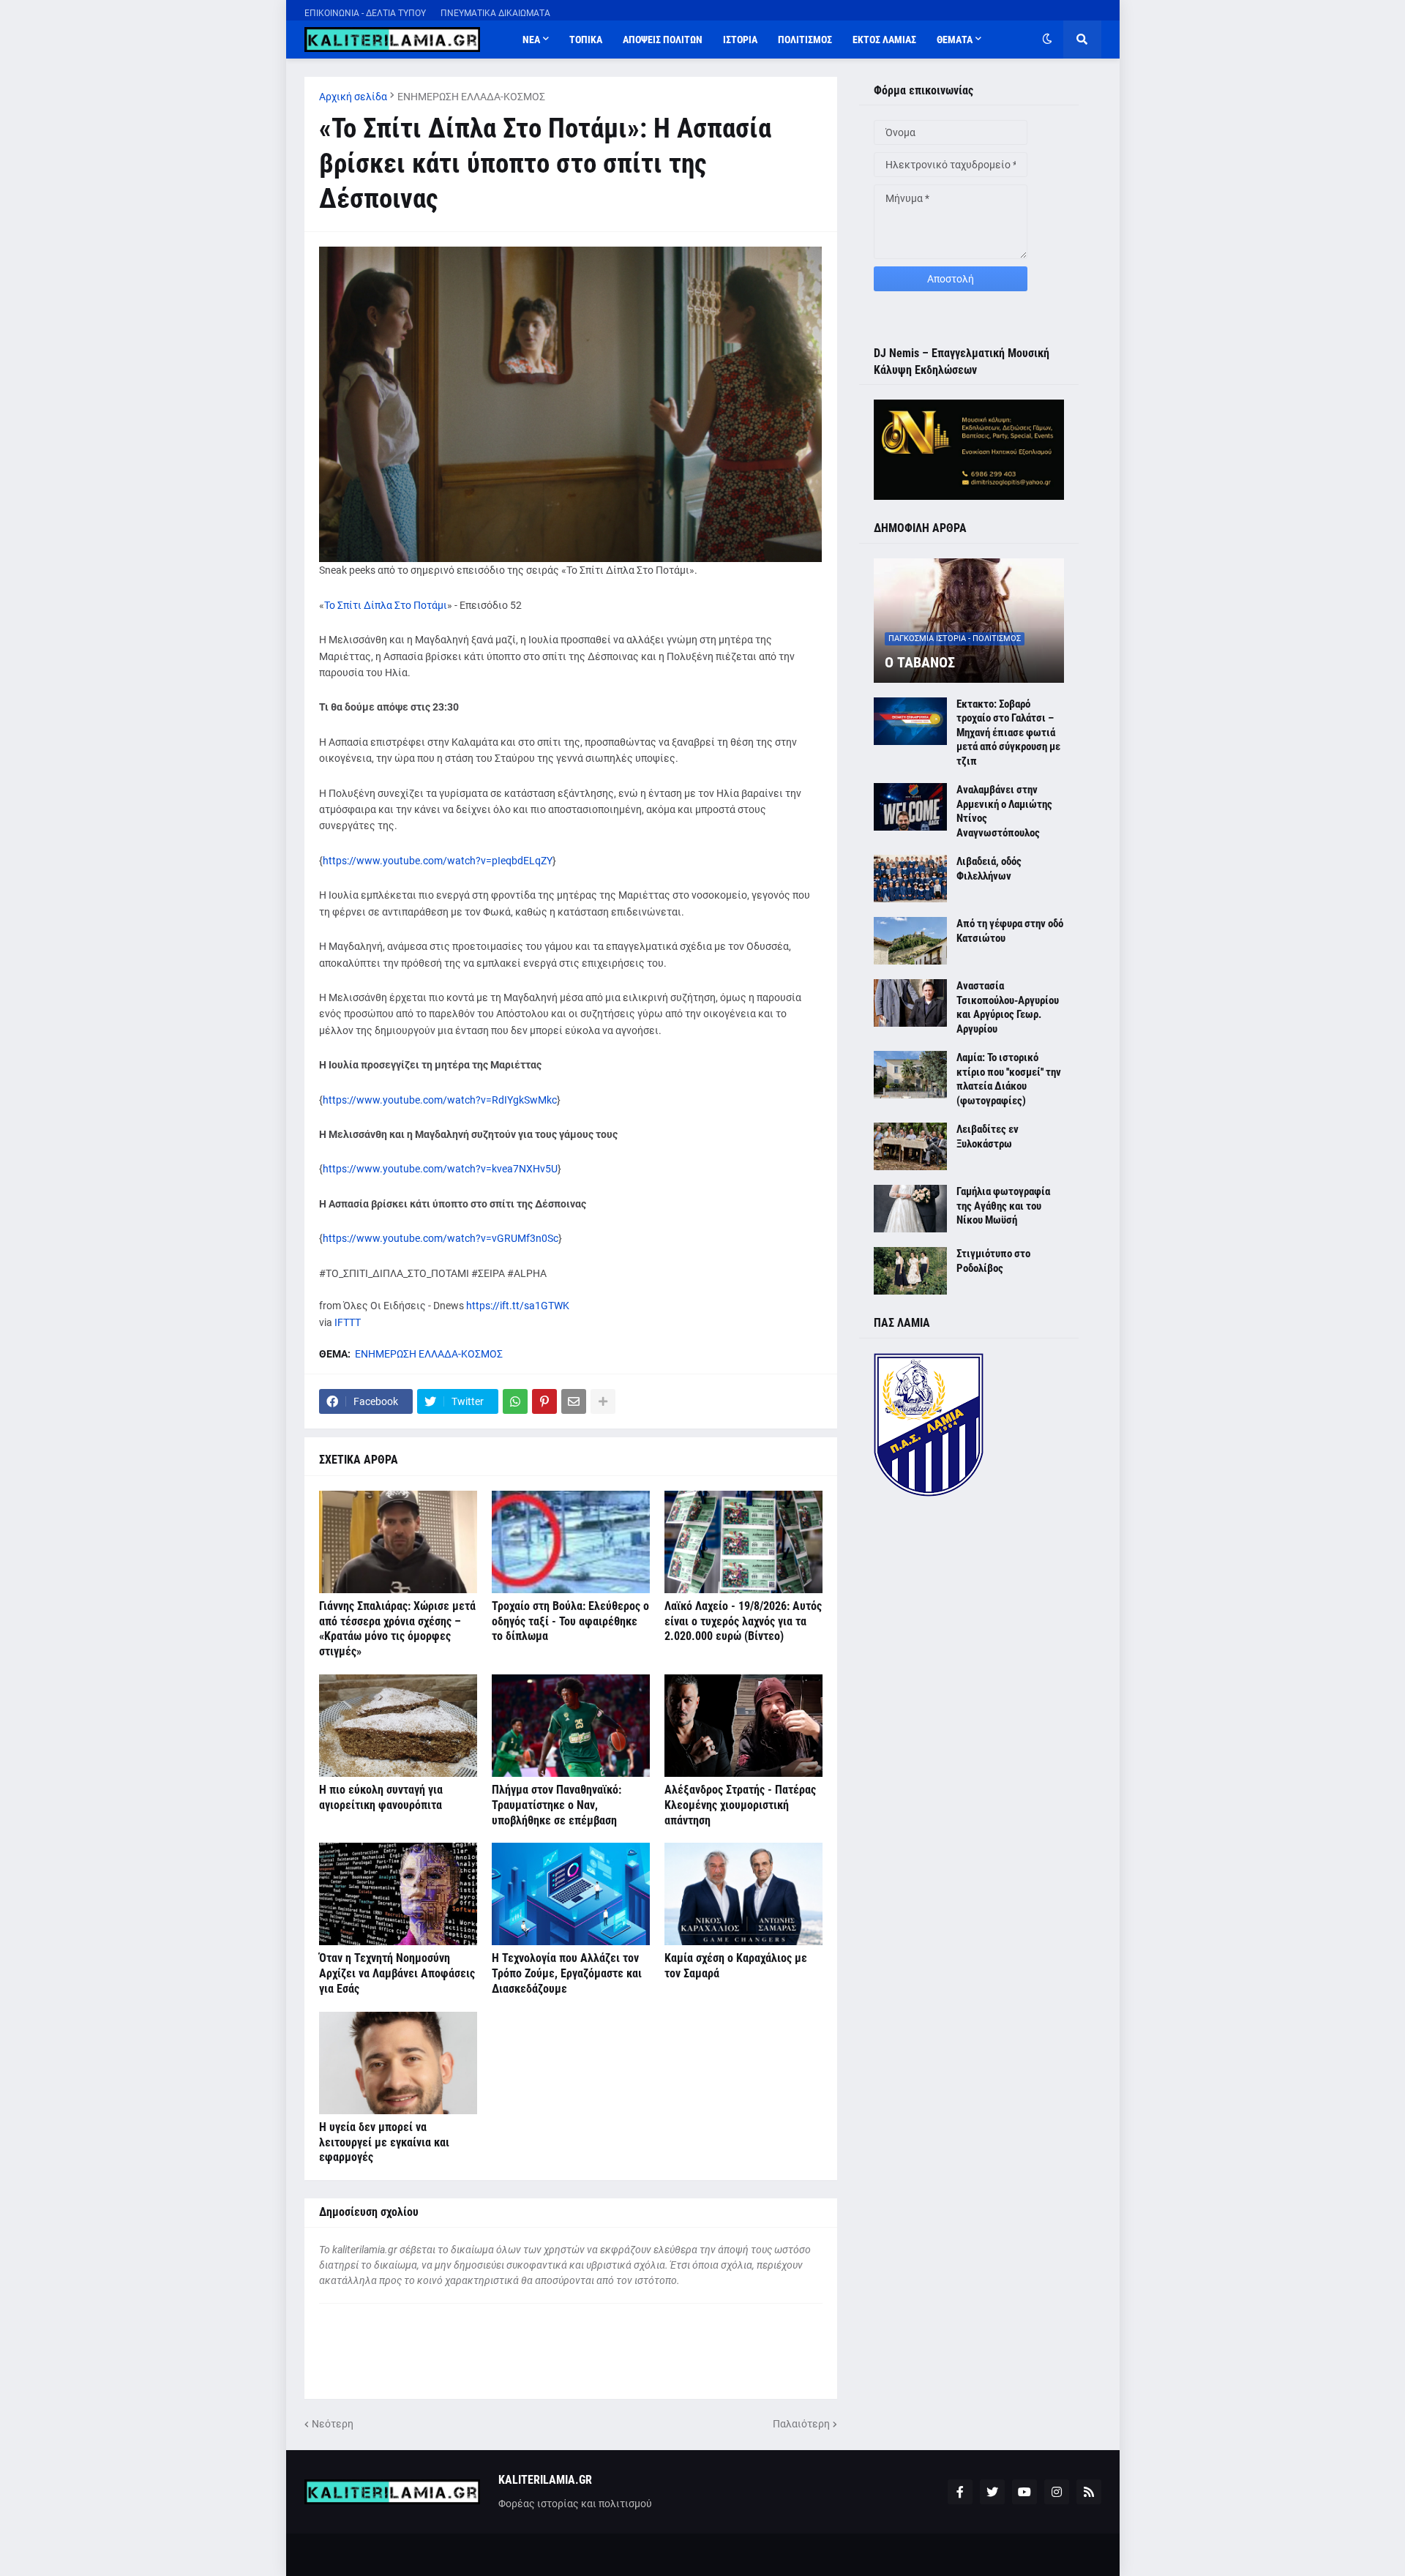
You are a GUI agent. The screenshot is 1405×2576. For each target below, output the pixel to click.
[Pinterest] (544, 1401)
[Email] (574, 1401)
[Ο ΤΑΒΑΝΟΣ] (969, 621)
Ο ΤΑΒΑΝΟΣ (920, 662)
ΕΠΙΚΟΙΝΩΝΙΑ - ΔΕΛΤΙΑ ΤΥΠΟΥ (365, 13)
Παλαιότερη (801, 2424)
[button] (1047, 40)
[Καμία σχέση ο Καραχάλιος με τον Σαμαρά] (743, 1894)
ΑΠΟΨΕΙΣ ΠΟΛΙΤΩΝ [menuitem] (663, 40)
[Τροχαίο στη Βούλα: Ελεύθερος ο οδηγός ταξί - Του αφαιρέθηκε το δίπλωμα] (571, 1542)
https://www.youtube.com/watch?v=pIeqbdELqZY (438, 861)
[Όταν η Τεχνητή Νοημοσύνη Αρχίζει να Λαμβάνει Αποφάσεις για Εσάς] (398, 1894)
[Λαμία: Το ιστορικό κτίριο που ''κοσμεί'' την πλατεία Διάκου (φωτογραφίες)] (910, 1075)
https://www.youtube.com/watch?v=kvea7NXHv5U (440, 1169)
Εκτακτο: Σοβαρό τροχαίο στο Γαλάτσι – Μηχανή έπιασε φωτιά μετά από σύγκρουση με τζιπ (1008, 733)
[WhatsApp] (515, 1401)
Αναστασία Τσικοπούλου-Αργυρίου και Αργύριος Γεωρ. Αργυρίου (1008, 1007)
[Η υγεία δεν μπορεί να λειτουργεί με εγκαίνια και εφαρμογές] (398, 2063)
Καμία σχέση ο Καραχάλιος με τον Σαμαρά (736, 1966)
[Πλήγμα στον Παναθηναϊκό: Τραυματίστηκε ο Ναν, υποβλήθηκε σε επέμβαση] (571, 1726)
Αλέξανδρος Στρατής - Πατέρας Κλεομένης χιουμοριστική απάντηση (740, 1805)
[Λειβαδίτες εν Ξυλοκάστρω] (910, 1146)
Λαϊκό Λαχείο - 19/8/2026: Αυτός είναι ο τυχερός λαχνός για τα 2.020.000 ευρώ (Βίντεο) (743, 1621)
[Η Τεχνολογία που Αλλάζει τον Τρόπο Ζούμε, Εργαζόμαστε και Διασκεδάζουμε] (571, 1894)
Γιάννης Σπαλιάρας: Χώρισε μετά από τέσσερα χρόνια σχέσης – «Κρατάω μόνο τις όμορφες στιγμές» (397, 1629)
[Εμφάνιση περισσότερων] (603, 1401)
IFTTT (348, 1322)
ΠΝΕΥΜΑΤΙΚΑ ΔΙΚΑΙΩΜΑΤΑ (495, 13)
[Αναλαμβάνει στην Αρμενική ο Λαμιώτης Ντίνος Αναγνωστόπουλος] (910, 807)
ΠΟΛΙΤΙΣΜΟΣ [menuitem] (805, 40)
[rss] (1089, 2492)
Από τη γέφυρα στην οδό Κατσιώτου (1010, 931)
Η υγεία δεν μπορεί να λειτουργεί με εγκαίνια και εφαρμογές (384, 2142)
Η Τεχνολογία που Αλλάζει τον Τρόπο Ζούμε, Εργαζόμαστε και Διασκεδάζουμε (567, 1973)
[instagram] (1057, 2492)
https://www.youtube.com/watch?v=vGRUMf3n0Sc (441, 1238)
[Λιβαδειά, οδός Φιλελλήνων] (910, 879)
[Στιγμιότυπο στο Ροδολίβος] (910, 1271)
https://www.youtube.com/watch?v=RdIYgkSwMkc (440, 1100)
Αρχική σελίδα (353, 97)
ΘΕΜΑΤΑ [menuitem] (955, 40)
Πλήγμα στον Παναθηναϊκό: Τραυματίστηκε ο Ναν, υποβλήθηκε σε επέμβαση (557, 1805)
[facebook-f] (960, 2492)
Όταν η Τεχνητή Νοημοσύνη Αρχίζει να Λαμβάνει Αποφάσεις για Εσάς (397, 1973)
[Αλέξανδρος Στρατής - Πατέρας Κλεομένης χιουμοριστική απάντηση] (743, 1726)
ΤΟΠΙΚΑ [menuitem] (586, 40)
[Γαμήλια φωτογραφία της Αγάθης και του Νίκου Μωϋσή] (910, 1209)
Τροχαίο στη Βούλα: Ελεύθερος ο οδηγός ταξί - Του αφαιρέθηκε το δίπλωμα (570, 1621)
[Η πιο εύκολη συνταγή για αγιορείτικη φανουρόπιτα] (398, 1726)
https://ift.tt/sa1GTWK (518, 1306)
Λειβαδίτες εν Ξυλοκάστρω (988, 1137)
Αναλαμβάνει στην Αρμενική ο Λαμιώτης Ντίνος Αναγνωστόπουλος (1004, 811)
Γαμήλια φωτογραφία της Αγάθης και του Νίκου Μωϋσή (1003, 1206)
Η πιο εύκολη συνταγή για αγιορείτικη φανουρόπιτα (381, 1797)
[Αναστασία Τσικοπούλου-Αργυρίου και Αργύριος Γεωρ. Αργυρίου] (910, 1003)
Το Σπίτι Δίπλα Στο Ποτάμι (386, 605)
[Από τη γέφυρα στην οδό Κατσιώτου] (910, 941)
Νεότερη (333, 2424)
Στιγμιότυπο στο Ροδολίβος (993, 1261)
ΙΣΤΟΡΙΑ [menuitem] (740, 40)
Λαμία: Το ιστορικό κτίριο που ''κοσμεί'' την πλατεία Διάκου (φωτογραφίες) (1009, 1079)
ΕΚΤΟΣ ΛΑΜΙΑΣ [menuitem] (884, 40)
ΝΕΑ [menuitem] (531, 40)
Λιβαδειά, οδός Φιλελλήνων (989, 869)
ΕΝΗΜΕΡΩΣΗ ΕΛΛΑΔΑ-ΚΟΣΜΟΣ (471, 97)
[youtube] (1024, 2492)
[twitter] (992, 2492)
